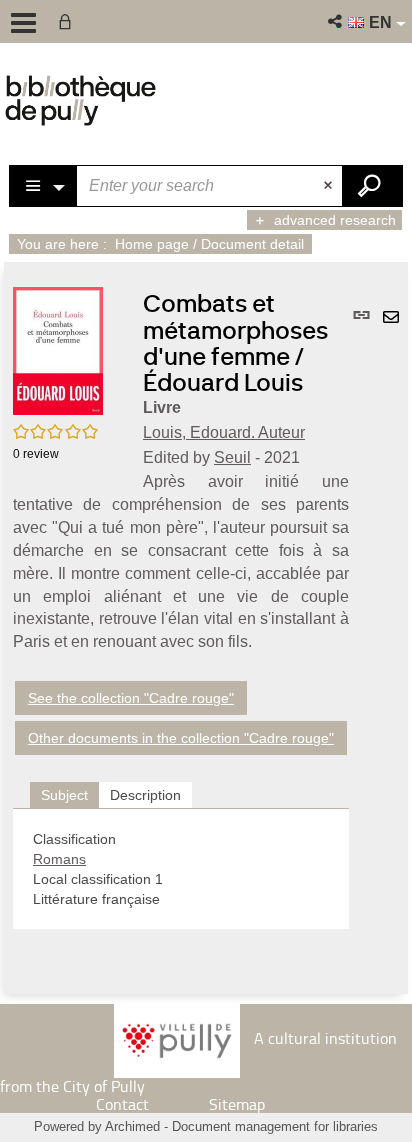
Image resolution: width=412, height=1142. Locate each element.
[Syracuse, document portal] (80, 100)
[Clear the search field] (330, 186)
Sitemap (237, 1104)
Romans (59, 859)
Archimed (132, 1126)
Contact (122, 1104)
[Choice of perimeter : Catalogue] (44, 186)
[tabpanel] (181, 869)
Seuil (232, 457)
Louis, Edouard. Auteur (224, 432)
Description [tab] (145, 795)
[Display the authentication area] (69, 21)
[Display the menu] (23, 23)
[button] (336, 21)
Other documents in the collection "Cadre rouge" (181, 738)
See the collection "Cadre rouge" (131, 698)
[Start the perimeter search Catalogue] (372, 186)
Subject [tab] (64, 795)
